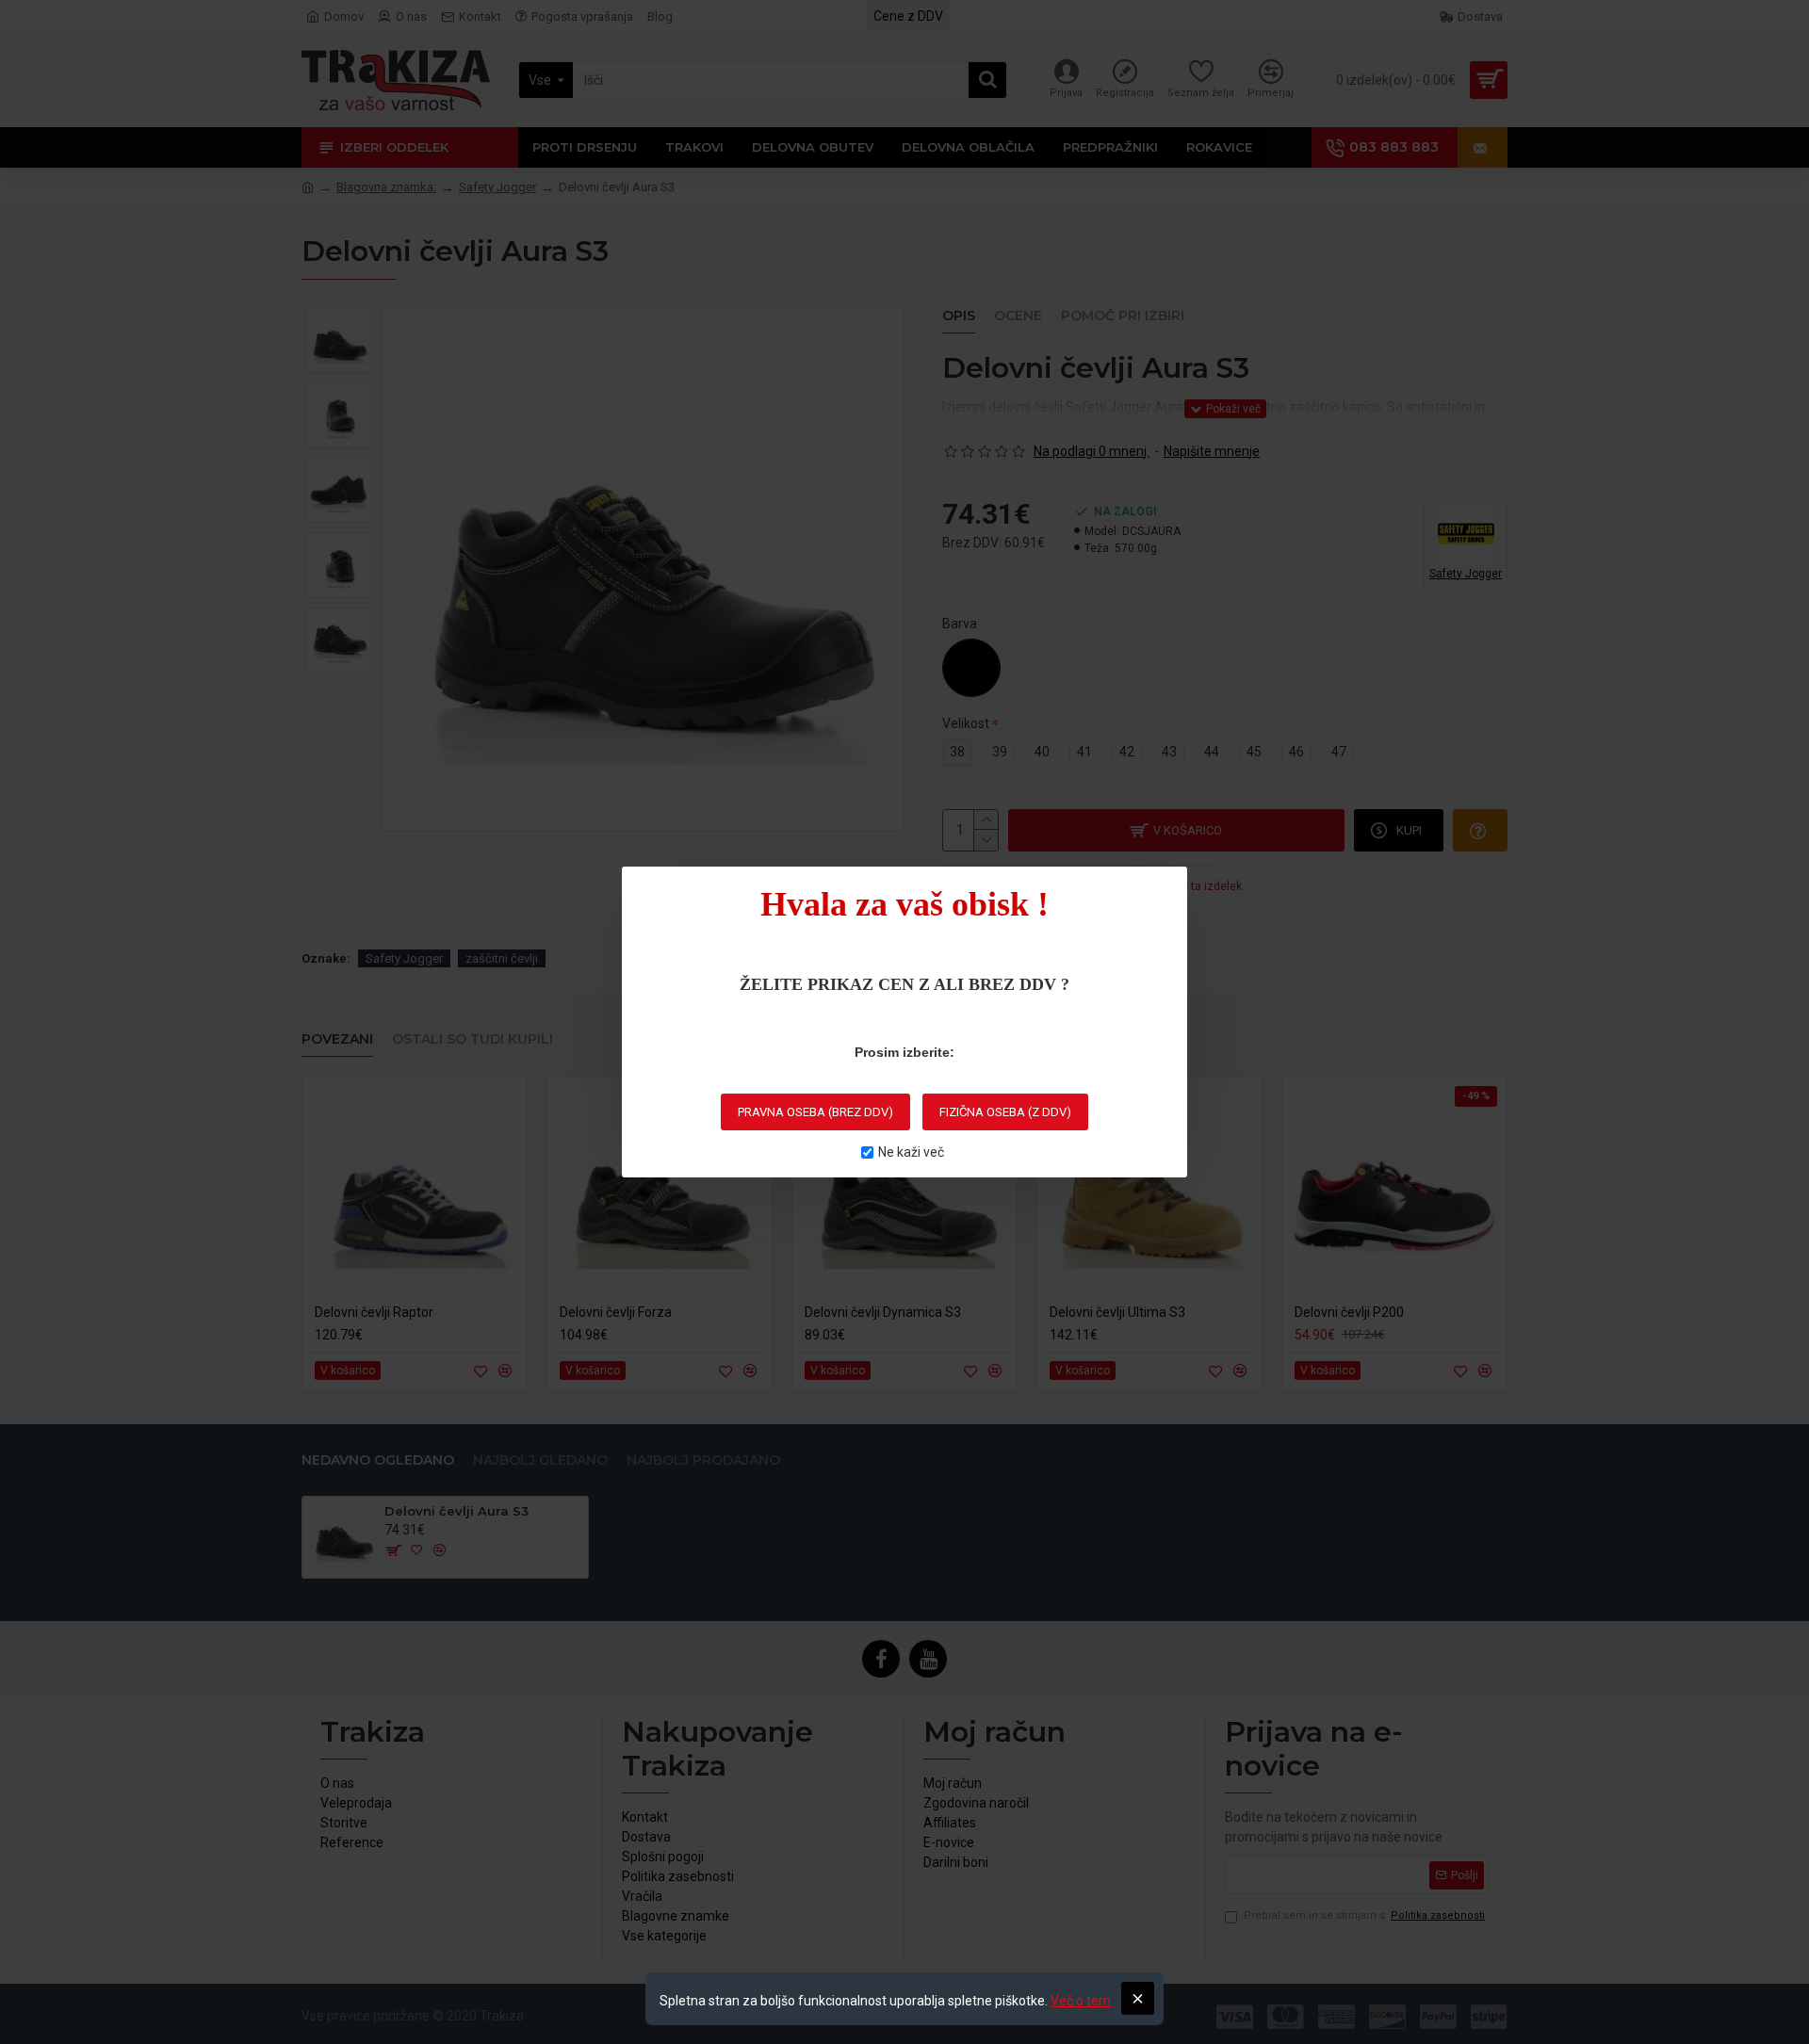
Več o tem (1081, 2001)
